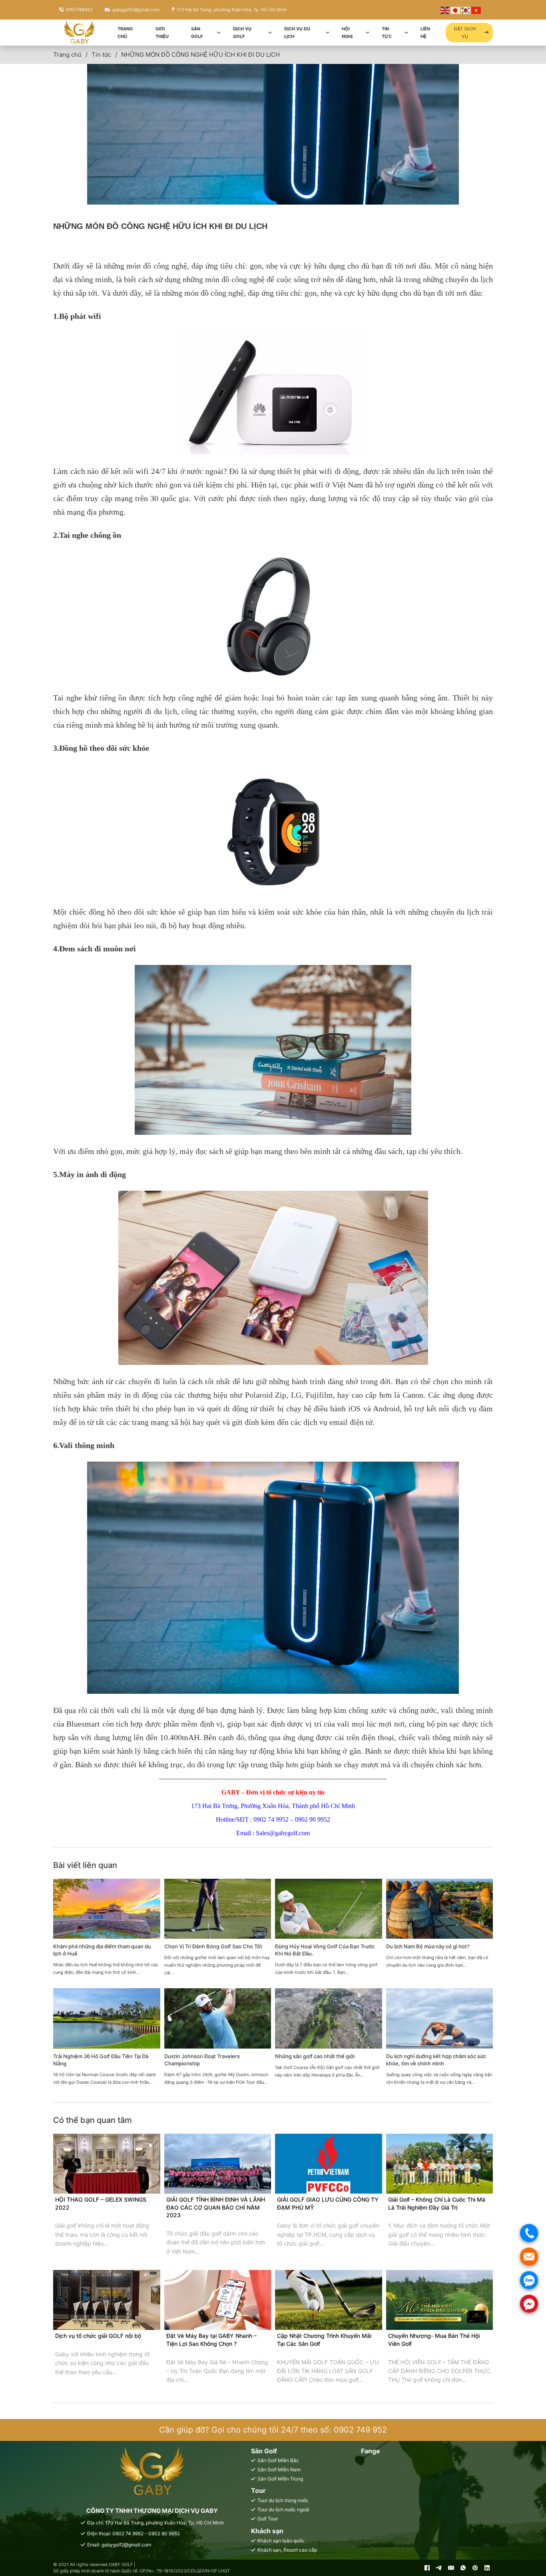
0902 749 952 (360, 2430)
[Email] (451, 2568)
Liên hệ (425, 33)
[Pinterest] (475, 2568)
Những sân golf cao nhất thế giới (315, 2056)
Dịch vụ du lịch (297, 33)
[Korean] (466, 10)
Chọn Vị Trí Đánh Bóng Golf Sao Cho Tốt (213, 1946)
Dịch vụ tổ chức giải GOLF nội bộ (98, 2336)
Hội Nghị (347, 33)
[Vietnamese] (476, 10)
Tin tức (387, 33)
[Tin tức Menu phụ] (406, 33)
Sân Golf (197, 33)
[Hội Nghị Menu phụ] (368, 33)
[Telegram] (439, 2568)
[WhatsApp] (463, 2568)
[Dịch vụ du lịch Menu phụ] (328, 33)
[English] (445, 10)
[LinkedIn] (487, 2568)
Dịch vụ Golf (242, 33)
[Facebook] (427, 2568)
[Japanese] (456, 10)
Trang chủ (125, 33)
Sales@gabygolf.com (283, 1833)
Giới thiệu (162, 33)
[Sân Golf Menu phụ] (219, 33)
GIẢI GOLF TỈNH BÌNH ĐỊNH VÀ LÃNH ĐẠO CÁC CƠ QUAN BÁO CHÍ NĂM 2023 (216, 2207)
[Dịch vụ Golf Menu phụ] (270, 33)
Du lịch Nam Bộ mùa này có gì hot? (428, 1946)
